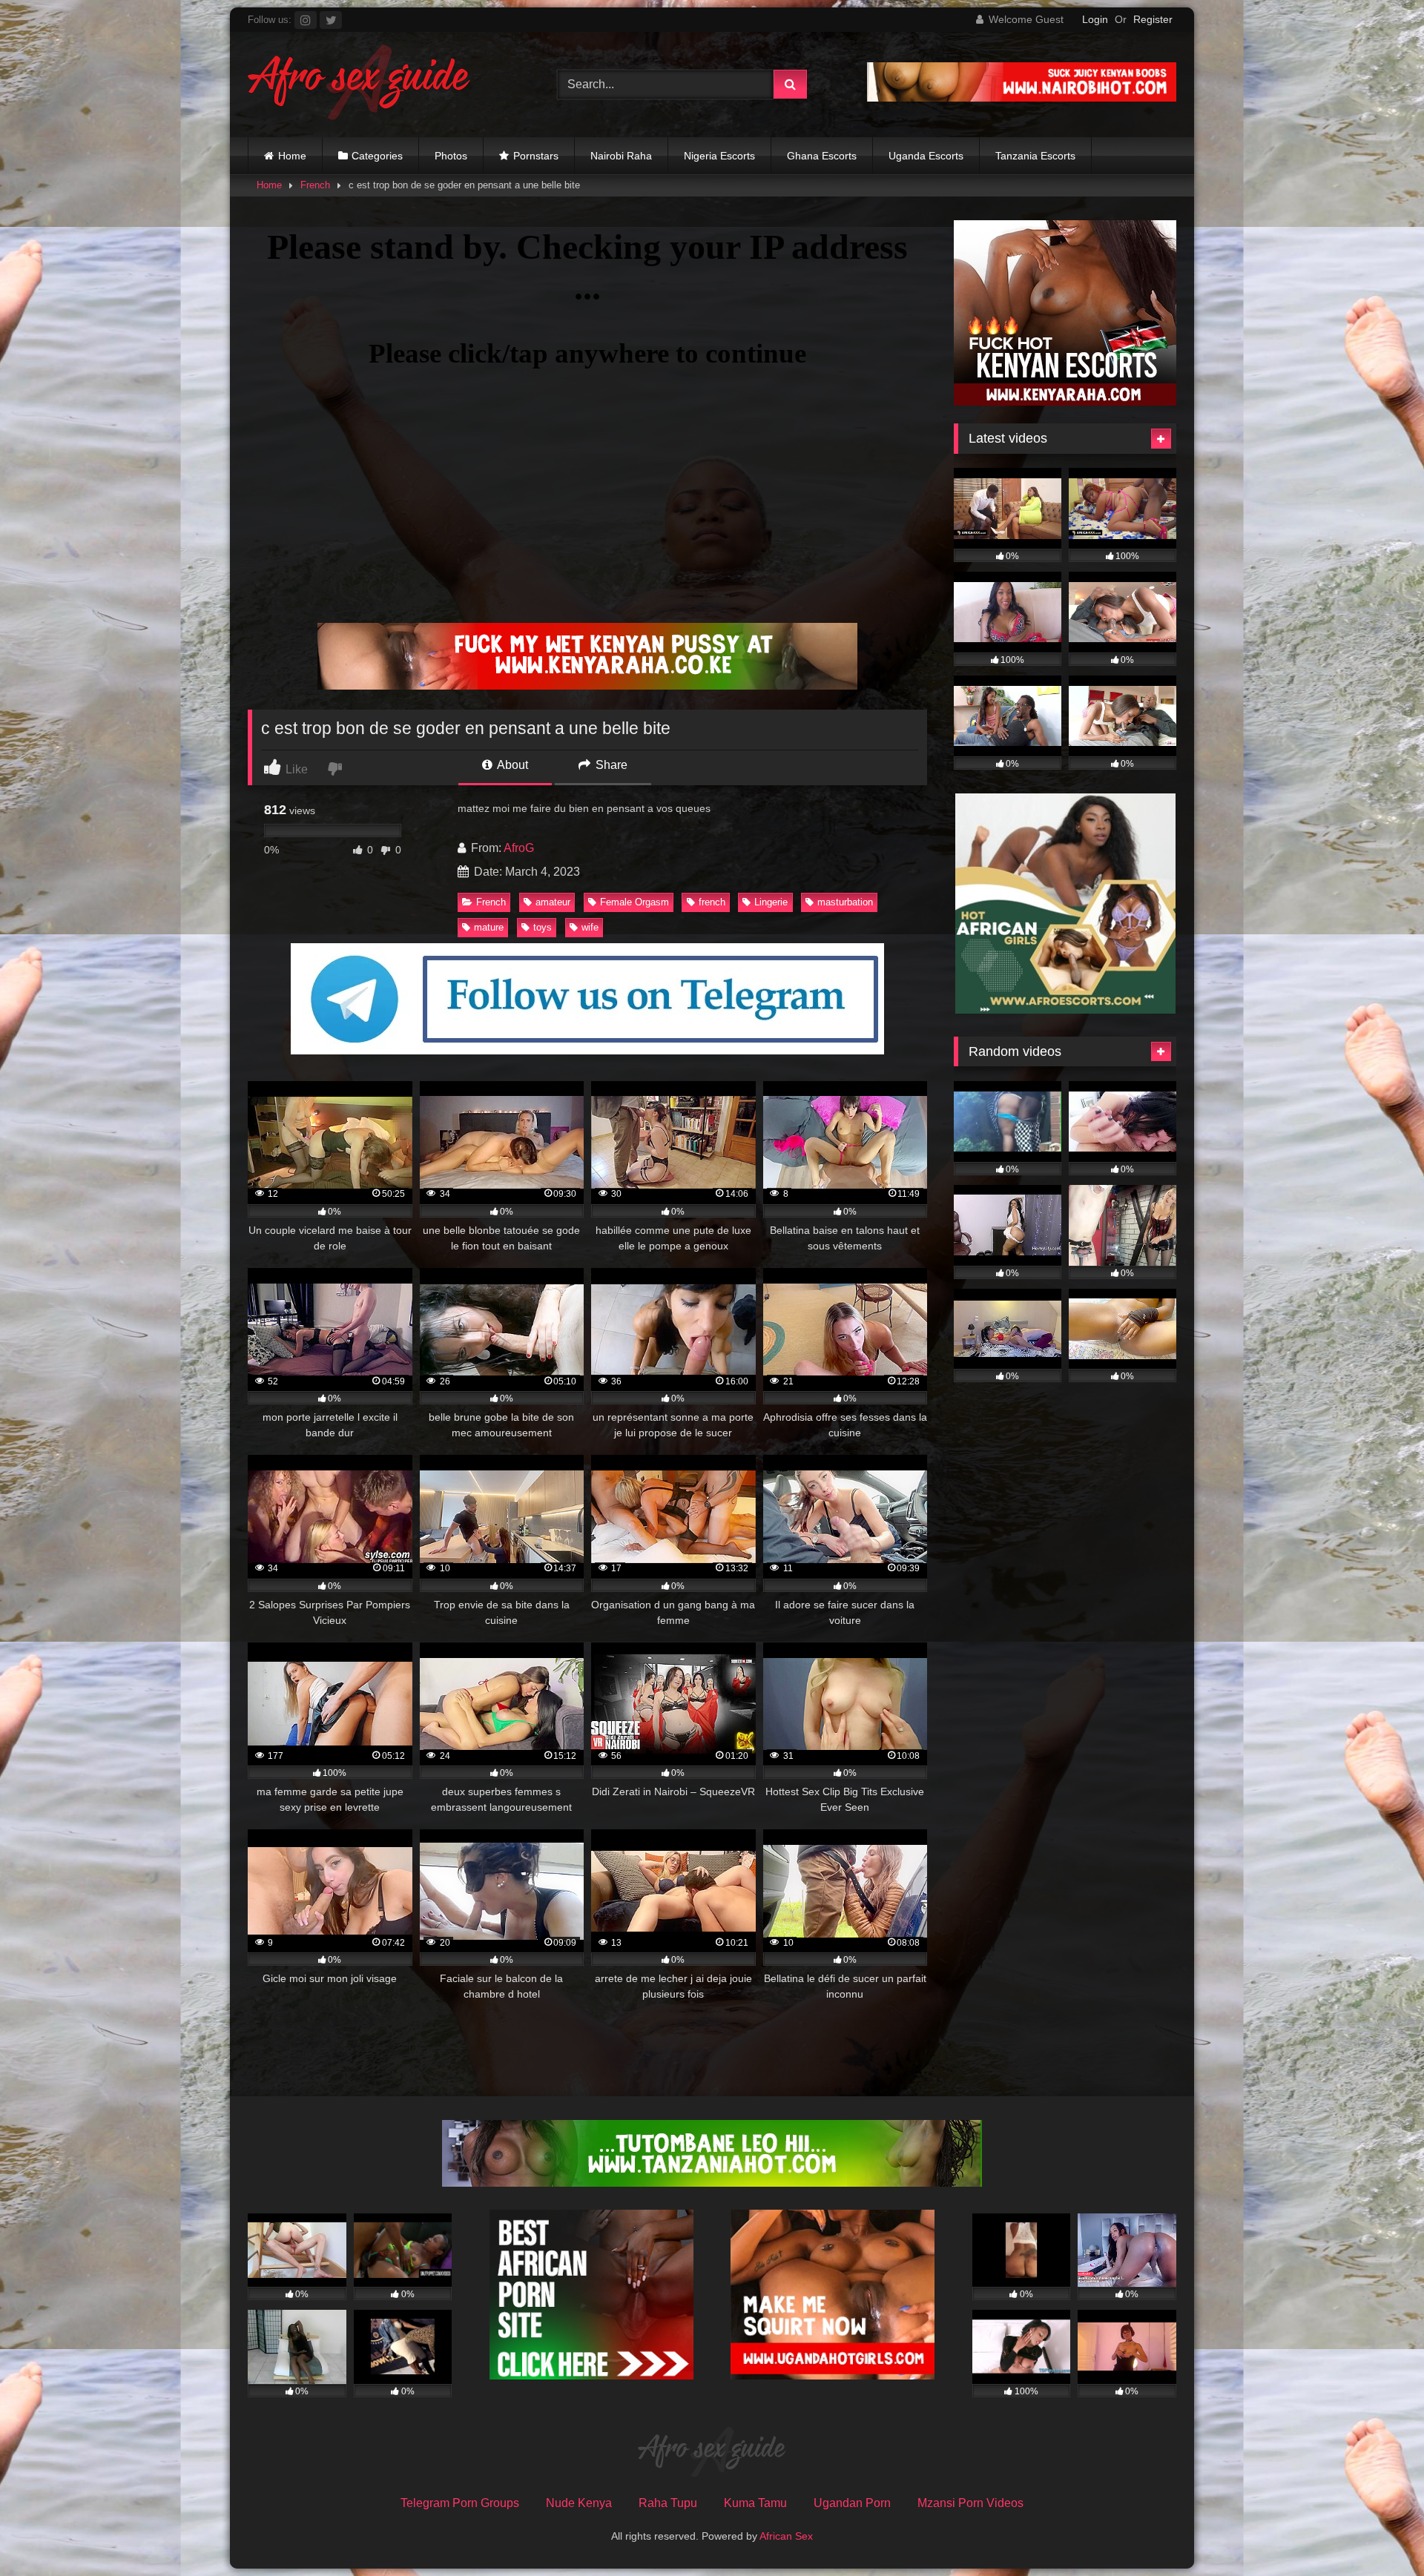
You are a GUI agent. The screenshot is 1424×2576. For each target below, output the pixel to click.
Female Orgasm (634, 902)
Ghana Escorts (822, 156)
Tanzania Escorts (1035, 156)
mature (489, 927)
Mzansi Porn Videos (970, 2503)
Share (610, 765)
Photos (451, 156)
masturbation (845, 902)
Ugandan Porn (852, 2503)
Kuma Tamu (755, 2503)
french (712, 902)
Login (1095, 19)
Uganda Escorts (926, 156)
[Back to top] (1378, 2532)
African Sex (786, 2536)
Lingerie (771, 902)
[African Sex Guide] (359, 85)
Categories (377, 156)
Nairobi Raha (621, 156)
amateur (553, 902)
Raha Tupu (668, 2503)
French (315, 185)
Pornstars (536, 156)
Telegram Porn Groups (460, 2503)
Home (292, 156)
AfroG (519, 848)
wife (590, 927)
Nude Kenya (579, 2503)
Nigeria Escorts (719, 156)
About (511, 765)
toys (543, 927)
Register (1153, 19)
